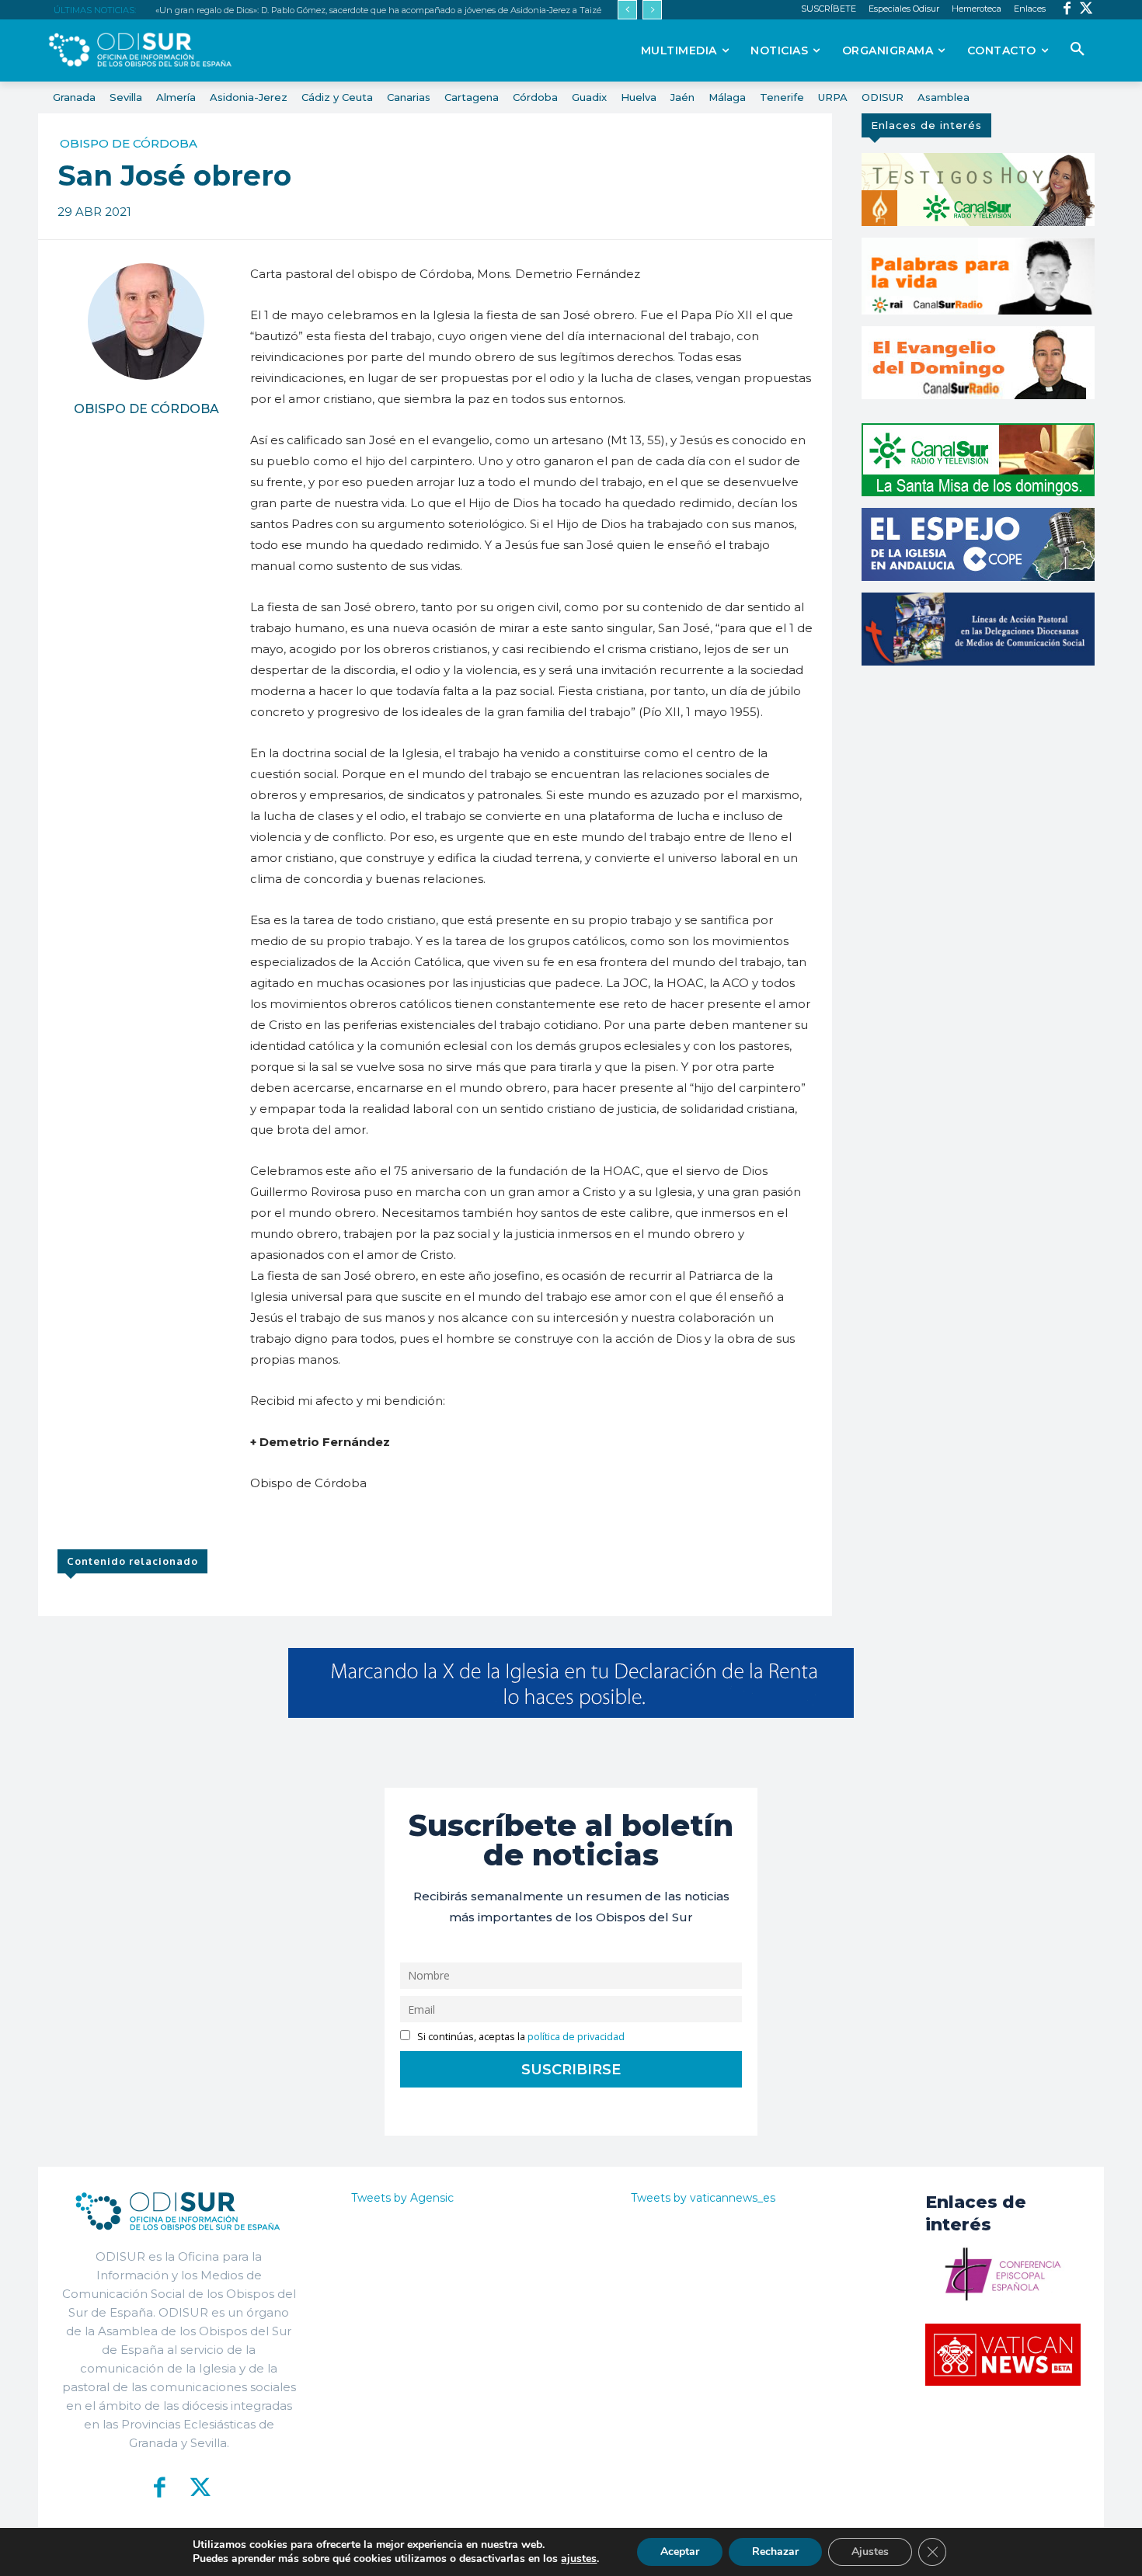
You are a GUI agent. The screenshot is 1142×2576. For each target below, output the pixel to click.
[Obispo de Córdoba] (146, 322)
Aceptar (680, 2552)
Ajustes (870, 2552)
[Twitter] (1086, 10)
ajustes (579, 2559)
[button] (1078, 50)
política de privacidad (576, 2037)
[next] (652, 10)
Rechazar (775, 2552)
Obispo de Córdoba (129, 143)
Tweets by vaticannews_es (703, 2198)
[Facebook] (1067, 10)
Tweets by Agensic (402, 2198)
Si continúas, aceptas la (520, 2037)
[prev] (627, 10)
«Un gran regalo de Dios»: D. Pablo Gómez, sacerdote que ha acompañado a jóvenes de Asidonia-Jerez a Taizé (378, 10)
